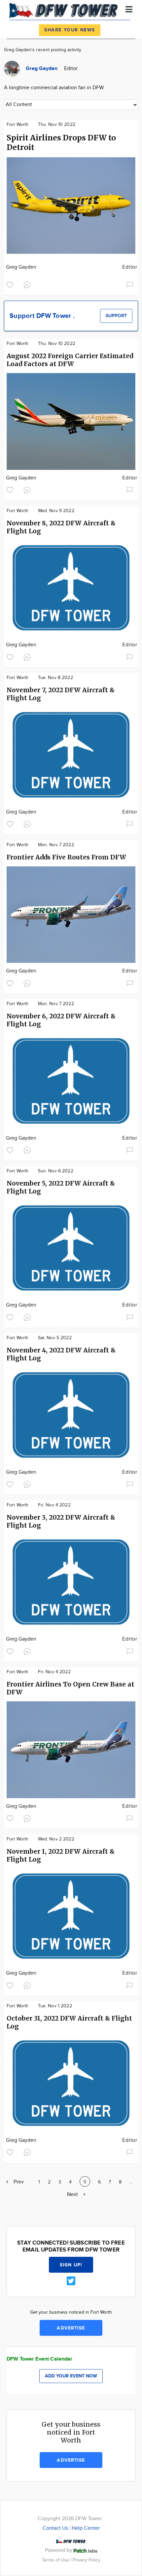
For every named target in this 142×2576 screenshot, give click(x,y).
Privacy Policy (87, 2560)
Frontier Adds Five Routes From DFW (66, 857)
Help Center (86, 2528)
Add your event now (71, 2376)
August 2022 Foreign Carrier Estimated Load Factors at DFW (70, 360)
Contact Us (55, 2528)
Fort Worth (18, 125)
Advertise (71, 2328)
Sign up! (71, 2265)
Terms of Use (56, 2560)
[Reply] (28, 284)
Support (116, 316)
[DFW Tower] (65, 10)
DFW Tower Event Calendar (40, 2359)
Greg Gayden (21, 267)
